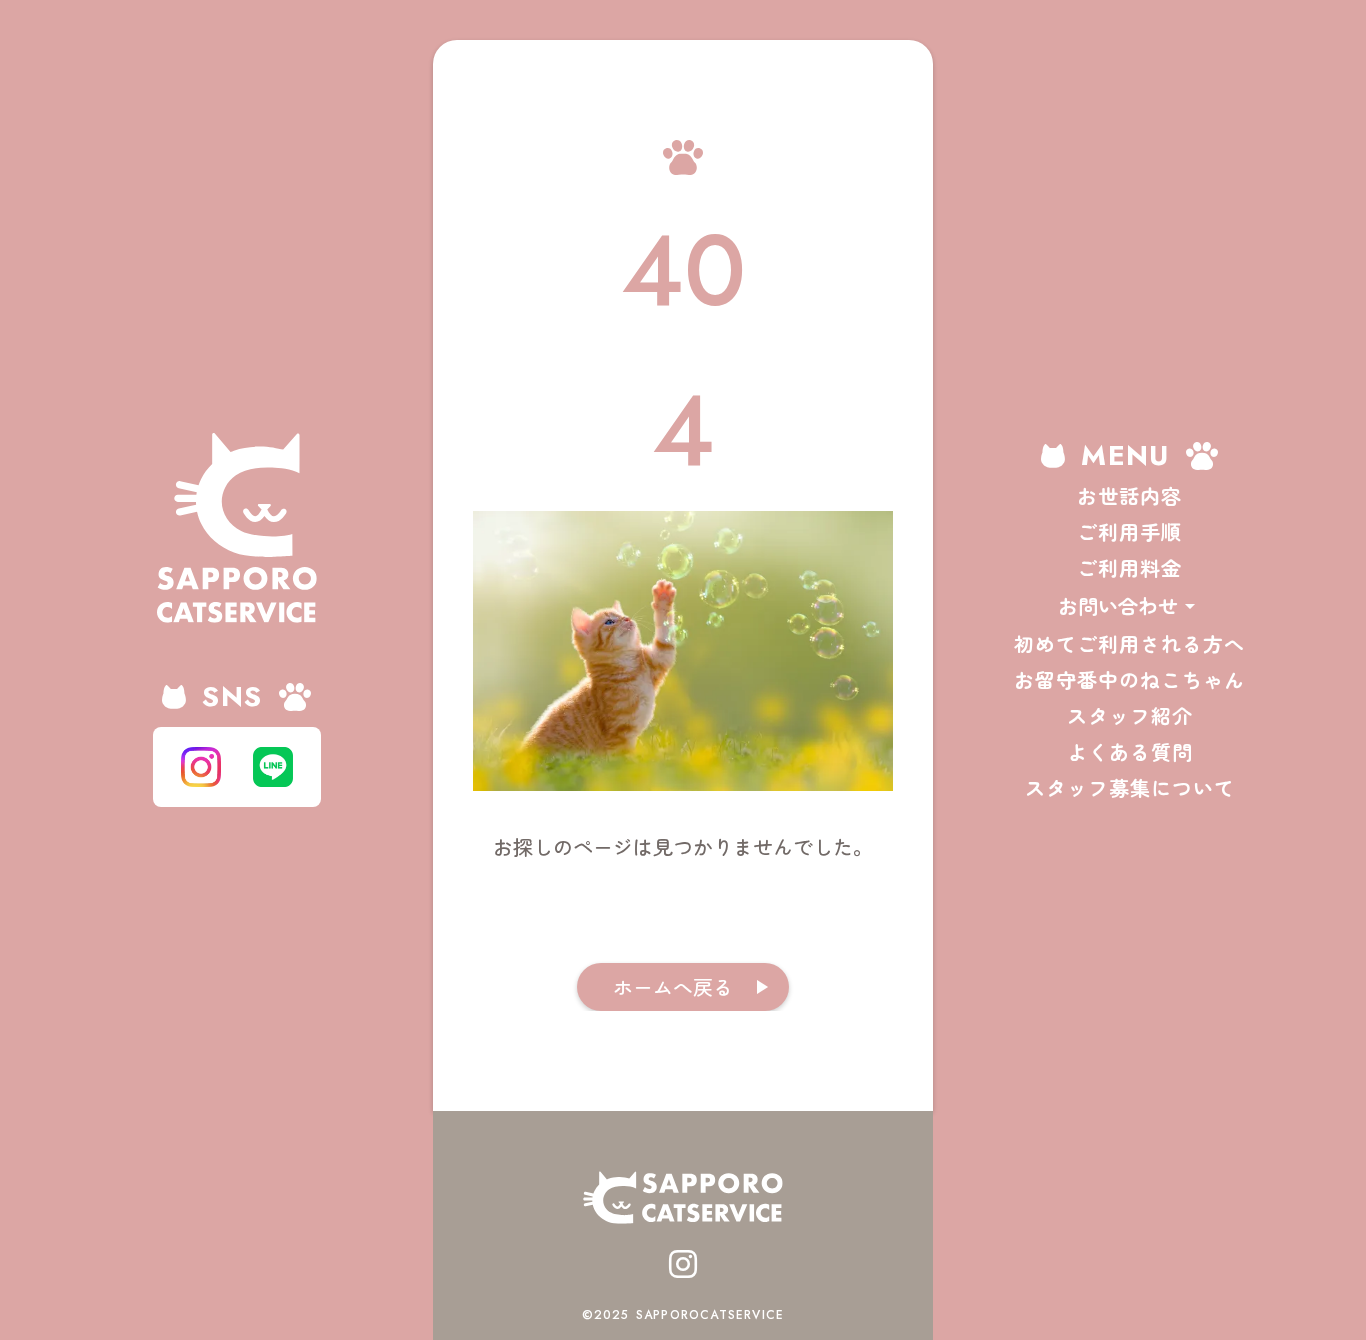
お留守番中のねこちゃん (1129, 680)
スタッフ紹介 (1130, 716)
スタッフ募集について (1130, 788)
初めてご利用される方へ (1129, 644)
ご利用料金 (1129, 568)
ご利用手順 (1129, 532)
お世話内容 (1129, 496)
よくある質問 (1130, 752)
